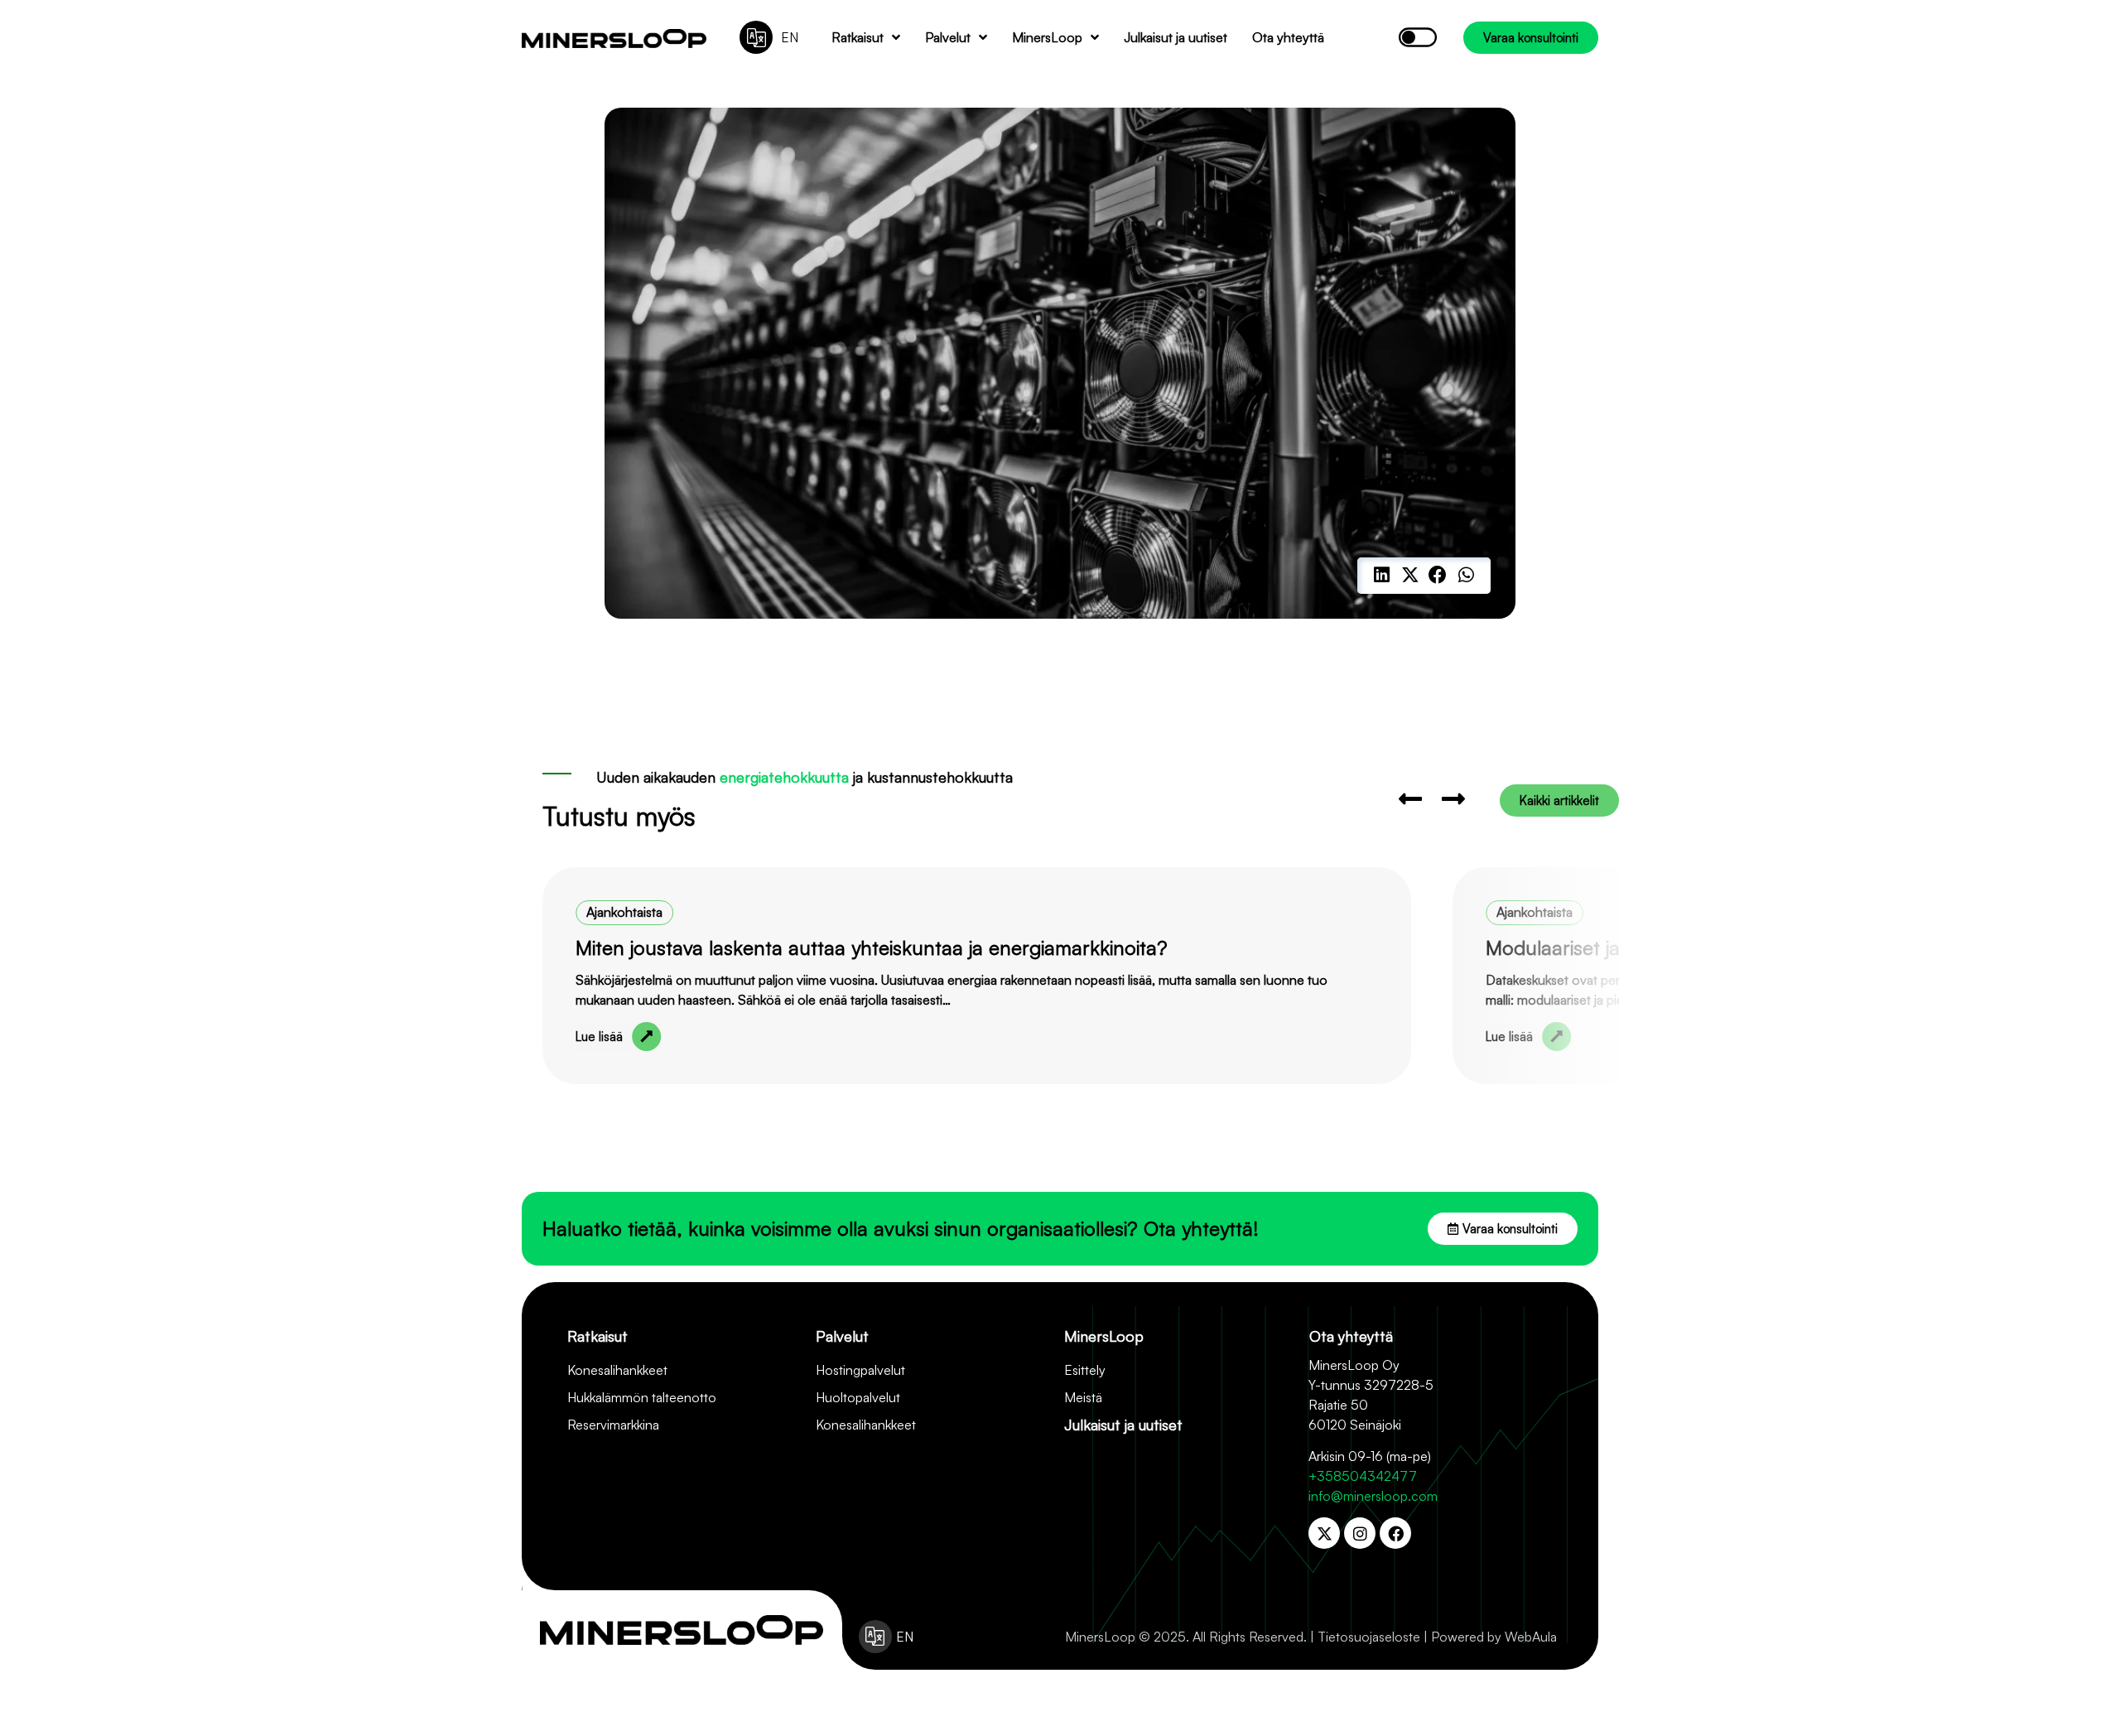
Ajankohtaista (624, 912)
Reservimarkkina (613, 1425)
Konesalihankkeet (617, 1370)
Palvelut (948, 37)
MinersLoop (1047, 37)
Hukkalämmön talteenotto (642, 1397)
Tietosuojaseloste (1369, 1637)
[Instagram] (1360, 1533)
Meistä (1083, 1397)
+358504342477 (1363, 1476)
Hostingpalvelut (860, 1370)
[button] (1382, 576)
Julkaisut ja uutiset (1176, 37)
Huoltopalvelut (858, 1397)
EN (790, 37)
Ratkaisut (858, 37)
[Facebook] (1395, 1533)
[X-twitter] (1324, 1533)
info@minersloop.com (1373, 1496)
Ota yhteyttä (1288, 37)
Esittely (1085, 1370)
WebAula (1531, 1637)
